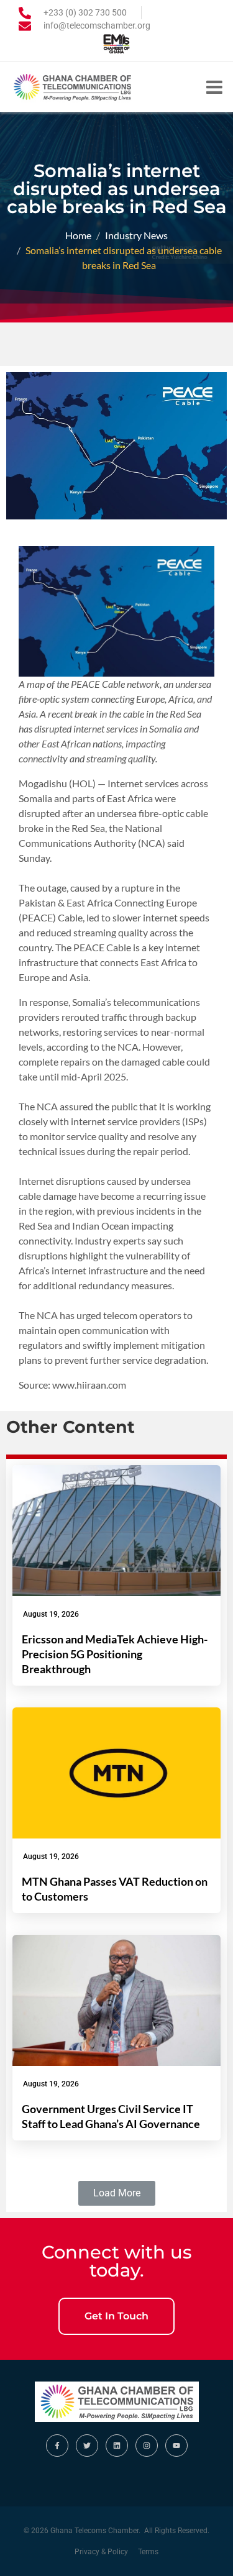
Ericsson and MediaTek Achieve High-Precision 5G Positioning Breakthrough (115, 1654)
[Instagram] (147, 2446)
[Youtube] (176, 2446)
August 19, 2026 (51, 1614)
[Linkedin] (117, 2446)
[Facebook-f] (57, 2446)
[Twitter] (87, 2446)
